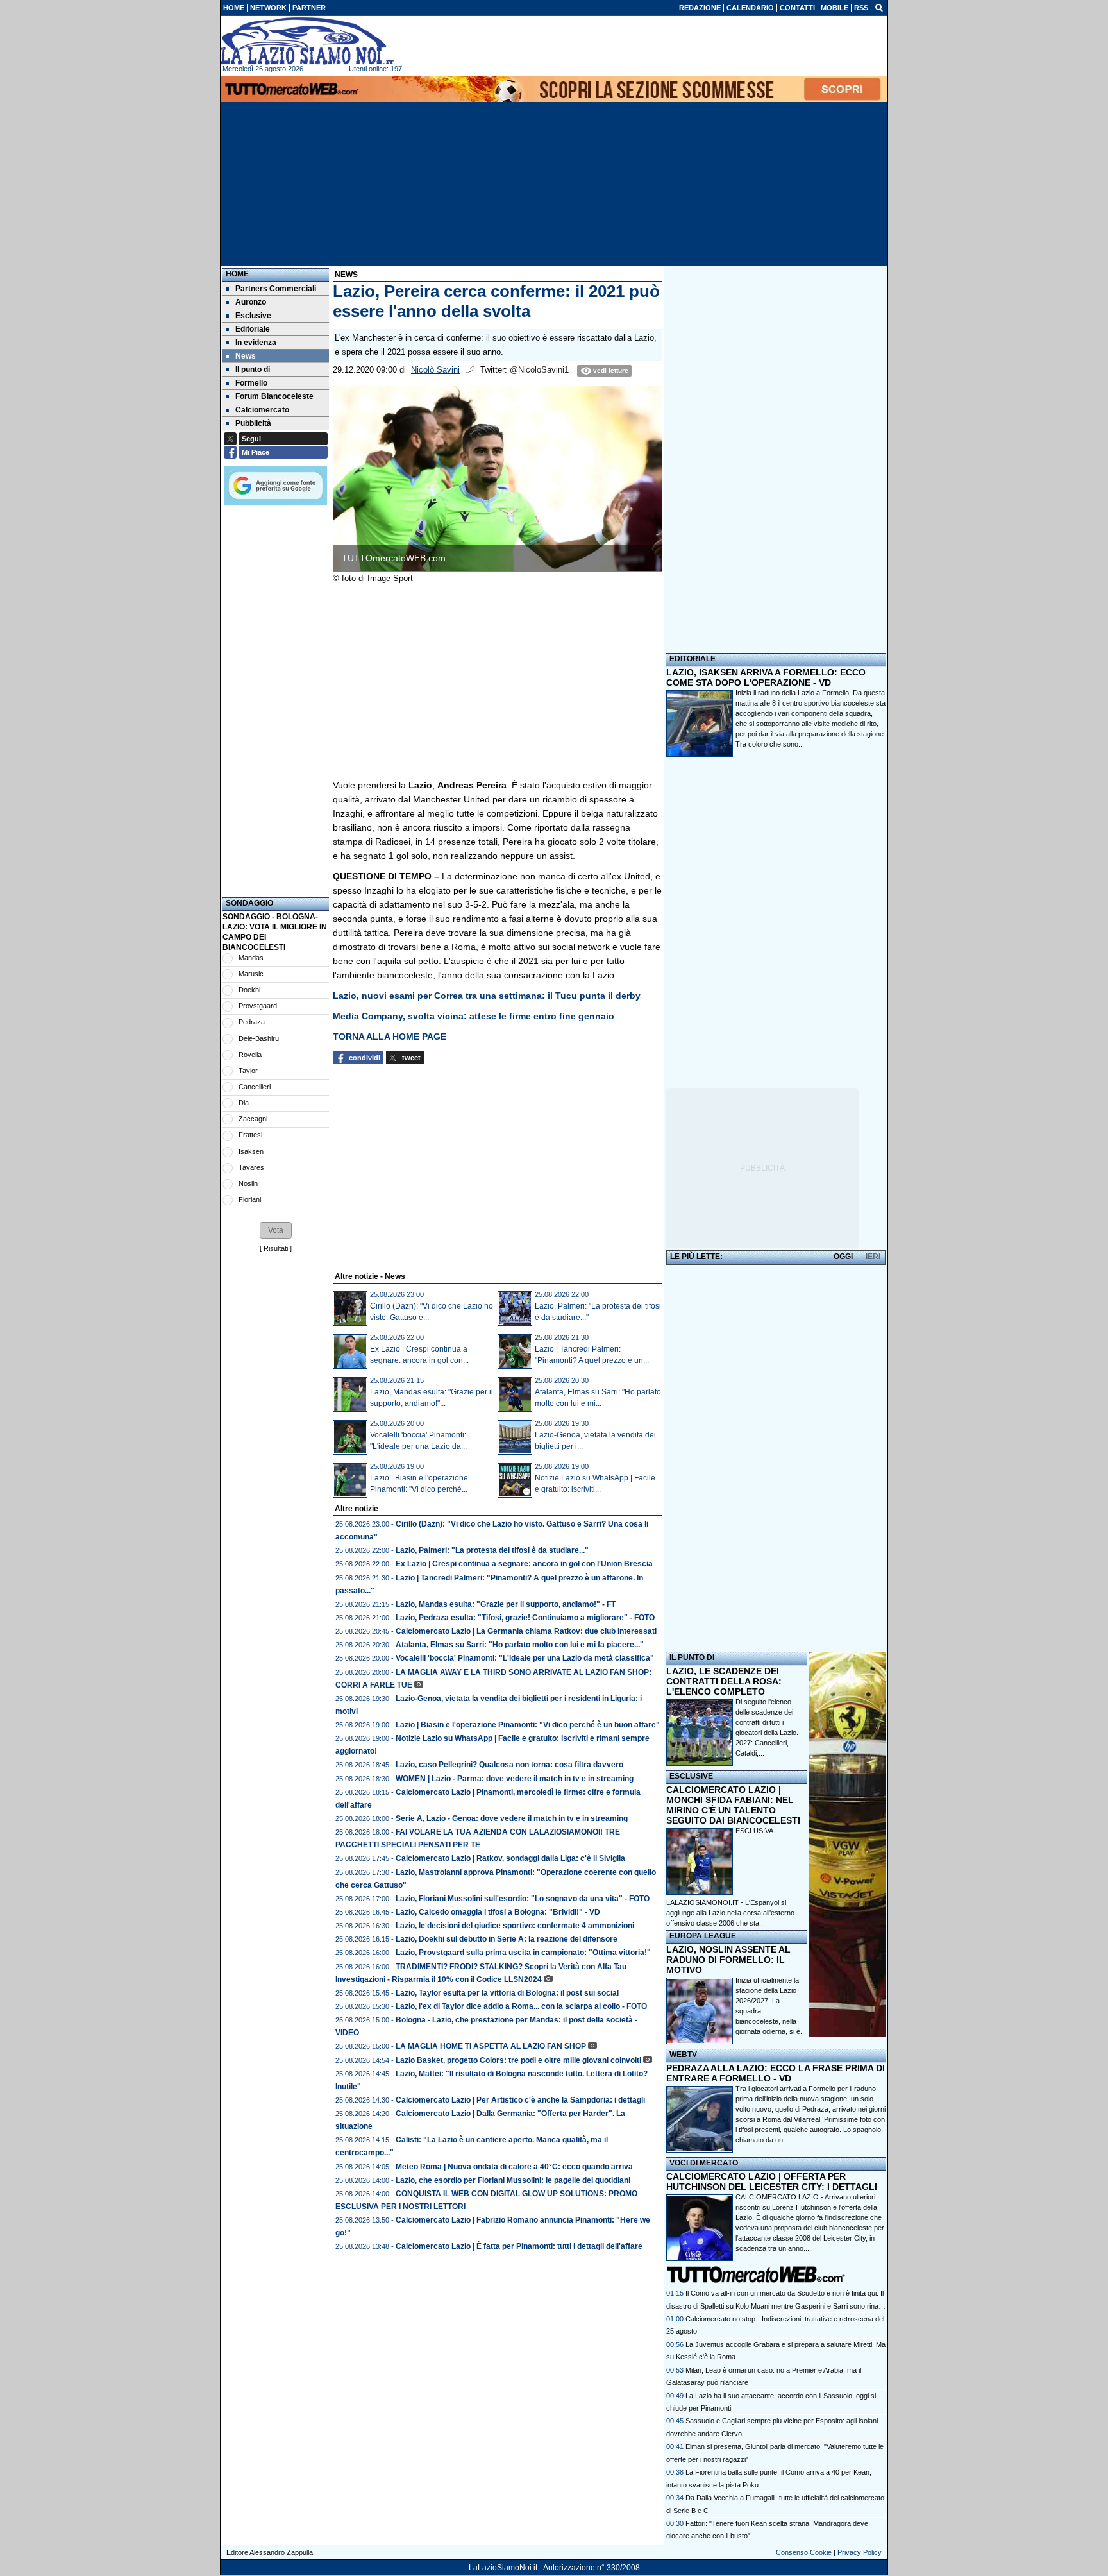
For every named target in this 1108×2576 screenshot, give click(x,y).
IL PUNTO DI (692, 1657)
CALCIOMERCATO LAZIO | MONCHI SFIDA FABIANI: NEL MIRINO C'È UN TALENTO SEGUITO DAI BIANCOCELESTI (733, 1805)
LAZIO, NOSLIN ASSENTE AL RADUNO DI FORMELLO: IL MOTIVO (728, 1960)
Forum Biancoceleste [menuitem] (274, 396)
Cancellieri (255, 1087)
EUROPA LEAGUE (703, 1936)
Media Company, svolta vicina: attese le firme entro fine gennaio (474, 1016)
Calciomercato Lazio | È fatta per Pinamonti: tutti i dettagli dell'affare (519, 2246)
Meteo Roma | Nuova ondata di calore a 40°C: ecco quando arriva (514, 2167)
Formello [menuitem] (251, 383)
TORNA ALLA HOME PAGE (390, 1037)
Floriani (250, 1199)
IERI (873, 1257)
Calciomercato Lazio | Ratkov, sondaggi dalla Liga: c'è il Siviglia (510, 1858)
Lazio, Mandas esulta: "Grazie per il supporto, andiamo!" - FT (506, 1604)
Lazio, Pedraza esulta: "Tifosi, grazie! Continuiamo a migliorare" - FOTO (525, 1618)
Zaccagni (253, 1119)
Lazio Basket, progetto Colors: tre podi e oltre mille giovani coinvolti (518, 2060)
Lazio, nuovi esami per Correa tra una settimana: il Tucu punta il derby (487, 996)
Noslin (248, 1183)
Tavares (251, 1167)
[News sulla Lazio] (307, 41)
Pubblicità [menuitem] (253, 423)
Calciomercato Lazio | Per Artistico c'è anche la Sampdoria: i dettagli (520, 2100)
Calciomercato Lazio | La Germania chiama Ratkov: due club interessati (526, 1631)
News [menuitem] (246, 356)
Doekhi (249, 990)
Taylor (248, 1071)
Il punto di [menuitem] (253, 369)
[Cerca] (879, 7)
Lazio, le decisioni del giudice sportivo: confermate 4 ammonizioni (515, 1926)
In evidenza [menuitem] (256, 343)
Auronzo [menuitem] (251, 302)
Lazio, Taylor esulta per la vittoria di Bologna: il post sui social (507, 1993)
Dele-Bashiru (259, 1038)
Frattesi (250, 1135)
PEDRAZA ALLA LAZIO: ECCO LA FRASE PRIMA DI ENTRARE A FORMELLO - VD (776, 2073)
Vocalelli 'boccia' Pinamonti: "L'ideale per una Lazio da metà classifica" (525, 1658)
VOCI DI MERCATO (704, 2163)
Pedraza (252, 1022)
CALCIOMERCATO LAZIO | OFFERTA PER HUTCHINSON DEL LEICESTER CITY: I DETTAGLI (772, 2182)
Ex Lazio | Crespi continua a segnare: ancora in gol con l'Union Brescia (524, 1564)
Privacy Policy (860, 2552)
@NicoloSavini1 (539, 370)
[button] (276, 1230)
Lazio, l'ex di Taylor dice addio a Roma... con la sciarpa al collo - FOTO (521, 2006)
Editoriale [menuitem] (253, 329)
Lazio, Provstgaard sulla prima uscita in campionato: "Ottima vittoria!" (523, 1953)
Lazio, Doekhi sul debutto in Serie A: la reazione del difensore (507, 1939)
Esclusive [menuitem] (253, 316)
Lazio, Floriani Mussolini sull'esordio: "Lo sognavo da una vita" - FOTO (523, 1899)
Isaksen (251, 1151)
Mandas (251, 958)
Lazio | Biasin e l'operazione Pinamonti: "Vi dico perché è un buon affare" (528, 1725)
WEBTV (683, 2055)
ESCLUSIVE (691, 1776)
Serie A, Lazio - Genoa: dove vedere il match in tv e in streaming (512, 1818)
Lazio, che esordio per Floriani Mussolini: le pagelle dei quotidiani (513, 2180)
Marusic (251, 974)
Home (237, 274)
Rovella (250, 1055)
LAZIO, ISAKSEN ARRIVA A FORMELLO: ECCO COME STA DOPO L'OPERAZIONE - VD (766, 677)
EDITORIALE (692, 659)
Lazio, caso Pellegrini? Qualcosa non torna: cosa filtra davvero (509, 1765)
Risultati (276, 1248)
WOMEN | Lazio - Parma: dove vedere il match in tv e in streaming (515, 1779)
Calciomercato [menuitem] (262, 410)
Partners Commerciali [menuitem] (276, 289)
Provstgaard (258, 1006)
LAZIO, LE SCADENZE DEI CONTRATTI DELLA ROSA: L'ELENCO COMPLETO (724, 1681)
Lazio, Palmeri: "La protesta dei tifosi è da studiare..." (492, 1550)
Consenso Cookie (804, 2552)
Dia (244, 1103)
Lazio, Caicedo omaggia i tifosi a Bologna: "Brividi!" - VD (498, 1912)
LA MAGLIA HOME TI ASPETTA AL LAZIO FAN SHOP (491, 2046)
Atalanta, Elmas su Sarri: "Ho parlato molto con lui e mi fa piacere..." (520, 1645)
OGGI (843, 1257)
